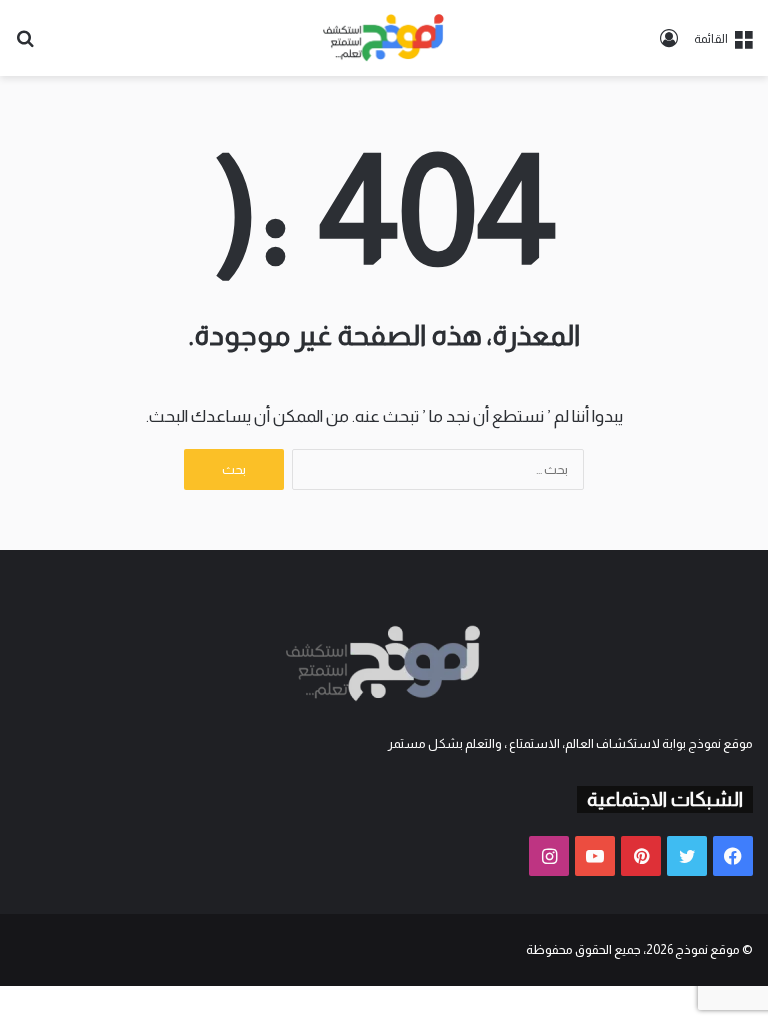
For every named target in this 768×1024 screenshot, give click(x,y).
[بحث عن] (25, 45)
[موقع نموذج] (384, 38)
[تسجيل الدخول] (669, 45)
